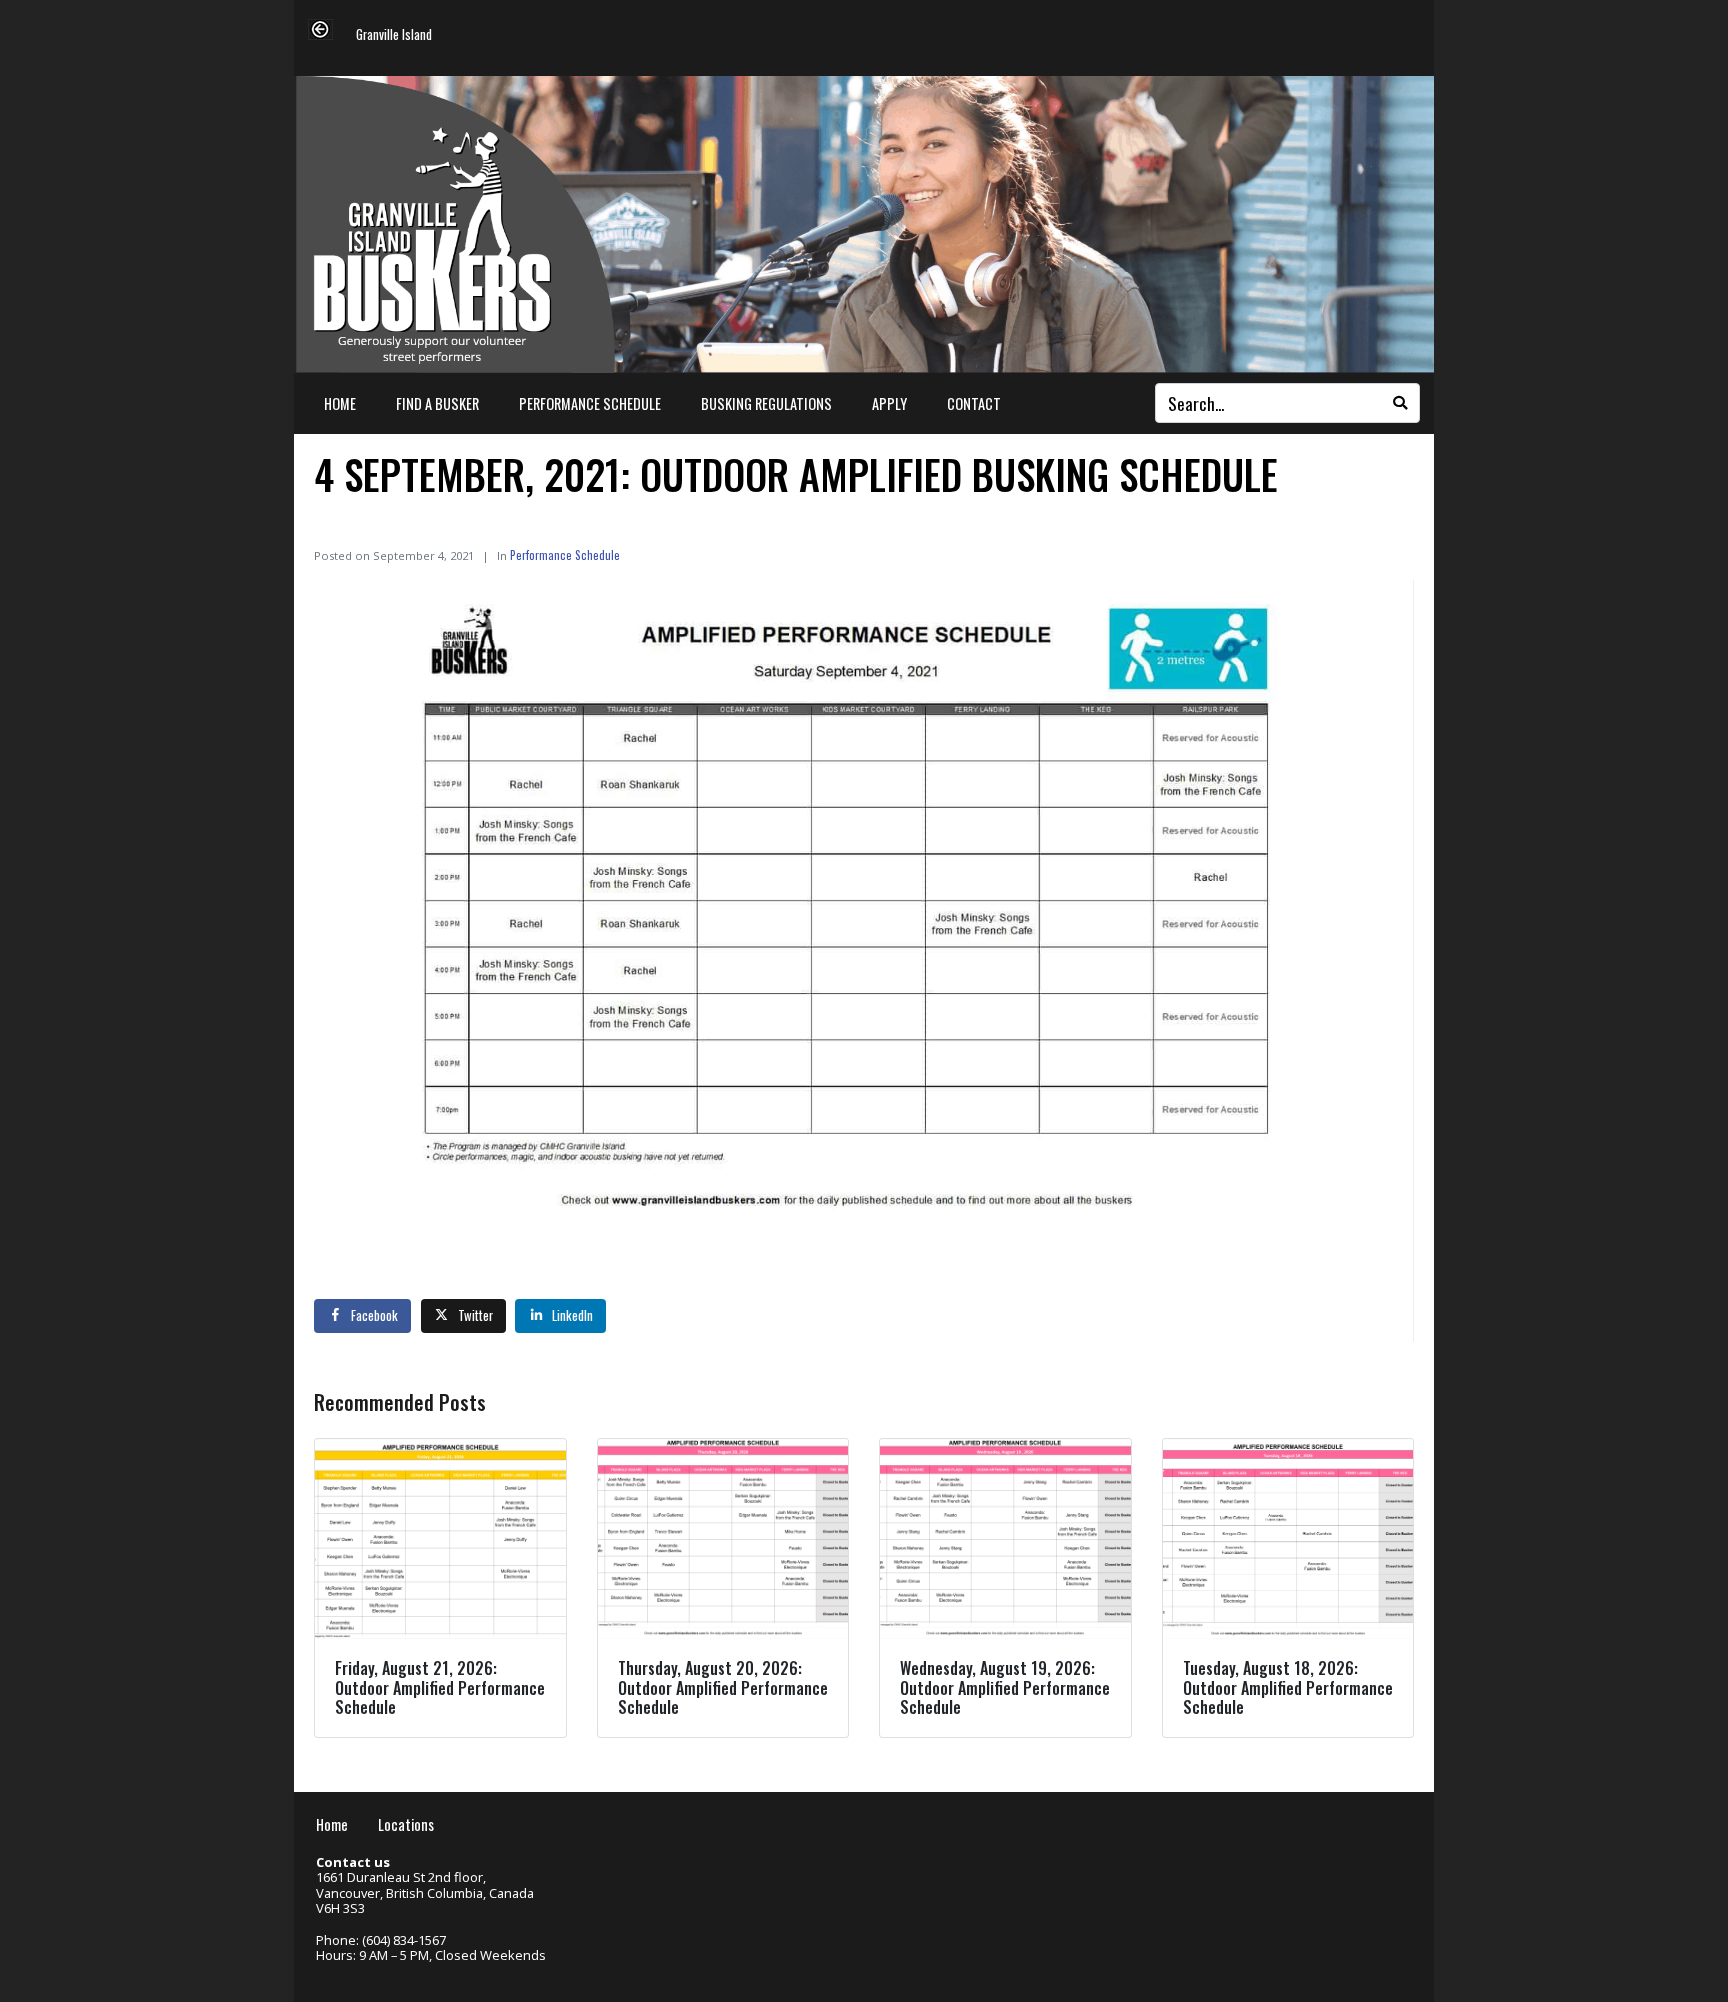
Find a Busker (437, 403)
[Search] (1400, 403)
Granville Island (394, 35)
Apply (889, 403)
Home (340, 403)
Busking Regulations (766, 403)
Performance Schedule (590, 403)
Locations (406, 1824)
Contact (974, 403)
